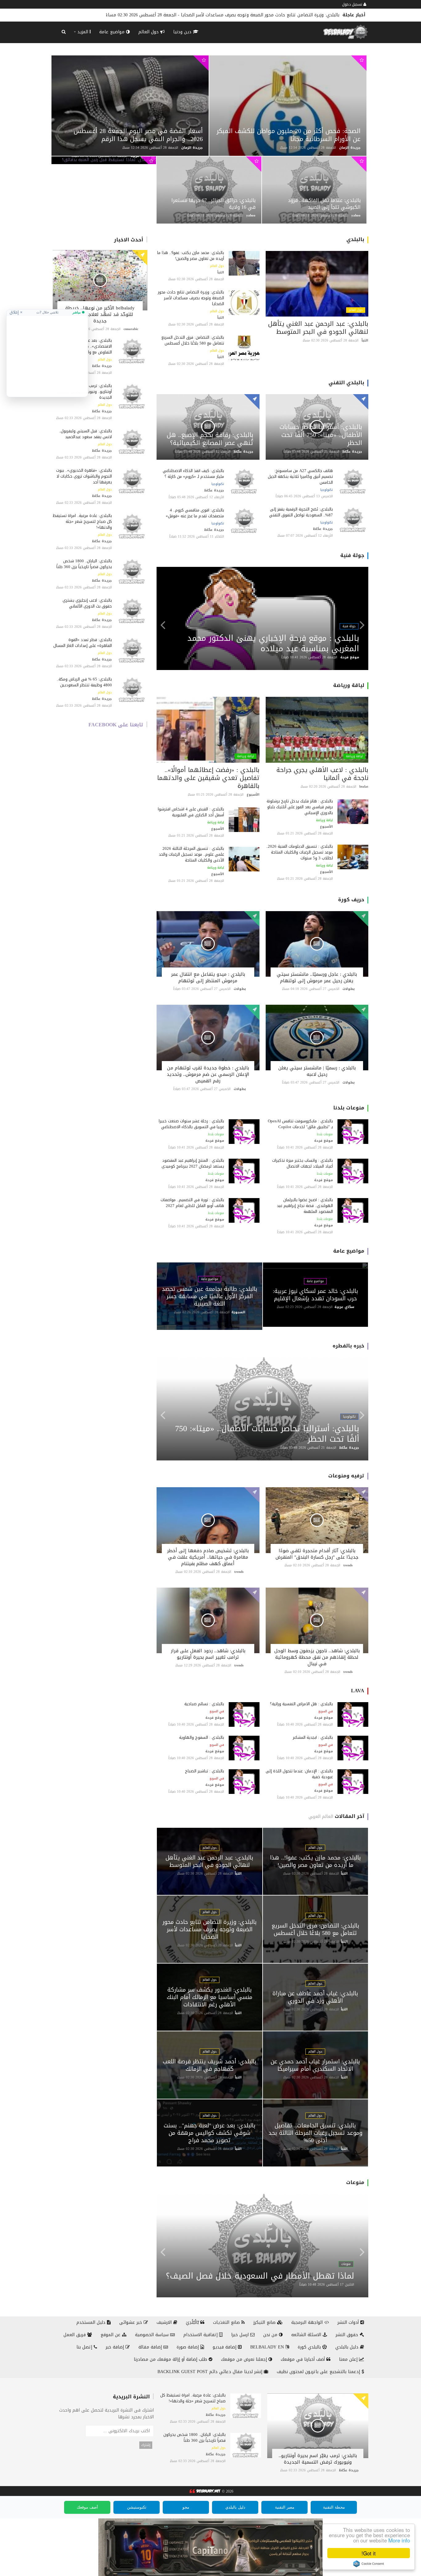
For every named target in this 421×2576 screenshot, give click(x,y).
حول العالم (149, 32)
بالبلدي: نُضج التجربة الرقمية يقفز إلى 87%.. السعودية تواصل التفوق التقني (300, 512)
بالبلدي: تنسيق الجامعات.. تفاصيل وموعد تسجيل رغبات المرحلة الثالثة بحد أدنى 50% (315, 2133)
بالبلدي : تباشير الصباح (204, 1771)
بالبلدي (355, 239)
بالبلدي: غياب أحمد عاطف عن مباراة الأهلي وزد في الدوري (315, 1997)
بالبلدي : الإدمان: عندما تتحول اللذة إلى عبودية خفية (299, 1774)
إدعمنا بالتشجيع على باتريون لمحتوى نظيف (319, 2372)
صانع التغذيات (227, 2322)
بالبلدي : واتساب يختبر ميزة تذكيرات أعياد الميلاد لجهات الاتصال (302, 1163)
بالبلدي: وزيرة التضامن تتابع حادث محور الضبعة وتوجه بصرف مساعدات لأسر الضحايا (191, 298)
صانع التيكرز (265, 2322)
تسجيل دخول (353, 4)
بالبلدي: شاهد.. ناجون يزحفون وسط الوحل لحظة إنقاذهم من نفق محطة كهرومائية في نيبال (317, 1657)
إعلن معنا (349, 2359)
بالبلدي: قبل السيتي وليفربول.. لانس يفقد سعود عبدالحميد (85, 434)
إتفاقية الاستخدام (201, 2335)
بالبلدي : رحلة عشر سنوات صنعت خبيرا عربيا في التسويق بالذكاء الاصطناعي (191, 1124)
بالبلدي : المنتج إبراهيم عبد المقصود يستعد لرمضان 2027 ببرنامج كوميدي (193, 1163)
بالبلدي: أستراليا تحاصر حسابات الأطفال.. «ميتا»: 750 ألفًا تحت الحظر (321, 435)
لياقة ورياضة (349, 685)
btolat (364, 787)
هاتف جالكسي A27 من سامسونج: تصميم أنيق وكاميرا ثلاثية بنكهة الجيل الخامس (300, 476)
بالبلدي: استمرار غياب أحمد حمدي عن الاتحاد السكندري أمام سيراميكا (315, 2065)
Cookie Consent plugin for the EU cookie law (369, 2564)
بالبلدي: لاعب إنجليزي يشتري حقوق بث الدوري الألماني (87, 603)
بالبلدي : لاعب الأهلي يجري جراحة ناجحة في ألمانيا (322, 774)
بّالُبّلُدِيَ (193, 2322)
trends (348, 1565)
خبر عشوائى (131, 2322)
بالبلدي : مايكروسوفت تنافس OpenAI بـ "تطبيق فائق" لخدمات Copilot (300, 1124)
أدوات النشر (349, 2322)
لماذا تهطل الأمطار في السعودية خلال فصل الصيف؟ (260, 2276)
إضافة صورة (188, 2347)
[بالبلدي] (204, 2491)
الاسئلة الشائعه (307, 2335)
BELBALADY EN (268, 2347)
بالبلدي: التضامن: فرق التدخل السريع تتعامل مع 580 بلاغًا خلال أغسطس (193, 340)
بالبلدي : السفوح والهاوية (202, 1737)
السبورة (238, 1312)
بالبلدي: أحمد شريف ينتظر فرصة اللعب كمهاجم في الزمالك (210, 2065)
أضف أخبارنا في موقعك (304, 2359)
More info (399, 2540)
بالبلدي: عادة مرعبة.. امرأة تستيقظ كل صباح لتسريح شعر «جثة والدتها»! (82, 521)
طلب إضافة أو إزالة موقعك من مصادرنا (171, 2359)
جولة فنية (352, 555)
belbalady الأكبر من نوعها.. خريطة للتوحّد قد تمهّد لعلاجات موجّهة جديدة (100, 314)
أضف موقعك (87, 2507)
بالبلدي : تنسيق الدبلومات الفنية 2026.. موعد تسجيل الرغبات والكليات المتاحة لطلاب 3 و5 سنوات (299, 852)
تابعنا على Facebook (116, 725)
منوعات (355, 2182)
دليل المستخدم (92, 2322)
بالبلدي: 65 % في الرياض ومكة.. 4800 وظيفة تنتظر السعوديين (84, 682)
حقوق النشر (348, 2335)
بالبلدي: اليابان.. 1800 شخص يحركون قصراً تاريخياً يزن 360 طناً (84, 564)
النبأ (365, 340)
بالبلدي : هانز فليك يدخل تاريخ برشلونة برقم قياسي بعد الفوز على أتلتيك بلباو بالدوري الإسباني (300, 807)
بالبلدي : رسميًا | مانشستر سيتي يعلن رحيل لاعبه (317, 1071)
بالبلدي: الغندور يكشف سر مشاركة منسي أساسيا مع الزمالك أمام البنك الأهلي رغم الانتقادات (250, 15)
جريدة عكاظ (102, 366)
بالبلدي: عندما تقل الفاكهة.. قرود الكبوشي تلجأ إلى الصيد (324, 204)
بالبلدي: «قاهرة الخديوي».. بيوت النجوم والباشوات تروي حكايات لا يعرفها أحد (84, 476)
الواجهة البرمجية (308, 2322)
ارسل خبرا (241, 2335)
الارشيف (165, 2322)
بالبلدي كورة (310, 2347)
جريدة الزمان (192, 148)
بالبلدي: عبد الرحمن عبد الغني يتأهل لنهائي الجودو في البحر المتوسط (318, 328)
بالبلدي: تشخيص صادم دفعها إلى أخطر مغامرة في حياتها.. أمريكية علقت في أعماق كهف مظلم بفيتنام (208, 1557)
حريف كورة (351, 900)
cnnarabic (131, 329)
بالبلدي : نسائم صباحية (204, 1704)
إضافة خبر (116, 2347)
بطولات (349, 989)
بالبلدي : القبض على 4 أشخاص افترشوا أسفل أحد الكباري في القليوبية (191, 812)
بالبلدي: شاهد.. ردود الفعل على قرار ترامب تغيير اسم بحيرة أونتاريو (208, 1654)
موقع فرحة (350, 657)
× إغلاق (16, 312)
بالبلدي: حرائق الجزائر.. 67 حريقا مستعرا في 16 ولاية (213, 204)
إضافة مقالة (151, 2347)
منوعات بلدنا (349, 1108)
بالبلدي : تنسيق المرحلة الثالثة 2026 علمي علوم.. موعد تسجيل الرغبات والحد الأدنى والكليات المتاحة (191, 854)
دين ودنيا (183, 32)
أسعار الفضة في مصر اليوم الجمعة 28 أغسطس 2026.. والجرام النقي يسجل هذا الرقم (138, 135)
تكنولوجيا (327, 490)
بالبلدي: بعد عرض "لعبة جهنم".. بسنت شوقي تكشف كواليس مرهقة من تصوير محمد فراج (210, 2133)
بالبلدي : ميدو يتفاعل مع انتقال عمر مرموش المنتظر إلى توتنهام (208, 977)
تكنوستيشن (137, 2507)
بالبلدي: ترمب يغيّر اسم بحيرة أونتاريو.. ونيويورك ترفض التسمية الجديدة (318, 2459)
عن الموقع (111, 2335)
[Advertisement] (47, 354)
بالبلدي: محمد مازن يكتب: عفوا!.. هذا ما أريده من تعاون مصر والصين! (191, 256)
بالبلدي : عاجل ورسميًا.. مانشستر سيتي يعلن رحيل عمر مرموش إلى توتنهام (317, 977)
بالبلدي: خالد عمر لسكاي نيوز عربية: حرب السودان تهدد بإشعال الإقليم (315, 1295)
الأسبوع (326, 827)
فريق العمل (75, 2335)
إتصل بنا (85, 2347)
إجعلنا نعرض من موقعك (245, 2359)
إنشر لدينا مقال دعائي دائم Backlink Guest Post (211, 2372)
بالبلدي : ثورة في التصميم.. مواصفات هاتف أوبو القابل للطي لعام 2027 (192, 1203)
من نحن (271, 2335)
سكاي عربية (344, 1307)
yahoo (251, 215)
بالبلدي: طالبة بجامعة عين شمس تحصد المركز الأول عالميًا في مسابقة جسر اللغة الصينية (210, 1296)
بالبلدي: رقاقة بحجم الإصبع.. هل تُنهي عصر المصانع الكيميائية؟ (210, 439)
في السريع (326, 1711)
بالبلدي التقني (346, 383)
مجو (186, 2507)
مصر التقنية (285, 2507)
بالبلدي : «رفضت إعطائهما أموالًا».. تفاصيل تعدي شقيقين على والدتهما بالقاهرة (208, 778)
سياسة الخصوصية (153, 2335)
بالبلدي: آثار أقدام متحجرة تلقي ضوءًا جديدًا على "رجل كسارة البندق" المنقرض (317, 1554)
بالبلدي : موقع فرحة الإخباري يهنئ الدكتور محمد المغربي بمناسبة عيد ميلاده (273, 643)
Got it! (369, 2553)
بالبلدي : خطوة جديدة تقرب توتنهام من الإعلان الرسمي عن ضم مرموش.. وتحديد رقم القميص (208, 1074)
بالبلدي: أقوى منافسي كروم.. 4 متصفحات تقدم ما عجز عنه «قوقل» (195, 513)
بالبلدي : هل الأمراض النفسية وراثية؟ (301, 1704)
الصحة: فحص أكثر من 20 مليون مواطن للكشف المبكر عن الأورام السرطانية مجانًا (289, 135)
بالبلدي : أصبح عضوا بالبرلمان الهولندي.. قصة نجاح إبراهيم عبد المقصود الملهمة (305, 1206)
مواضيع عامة (113, 32)
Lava (358, 1691)
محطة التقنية (334, 2507)
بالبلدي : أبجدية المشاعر (313, 1737)
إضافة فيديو (225, 2347)
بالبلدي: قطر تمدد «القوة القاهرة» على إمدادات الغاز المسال (83, 643)
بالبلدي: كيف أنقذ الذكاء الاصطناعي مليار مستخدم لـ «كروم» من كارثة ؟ (193, 474)
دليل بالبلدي (348, 2347)
